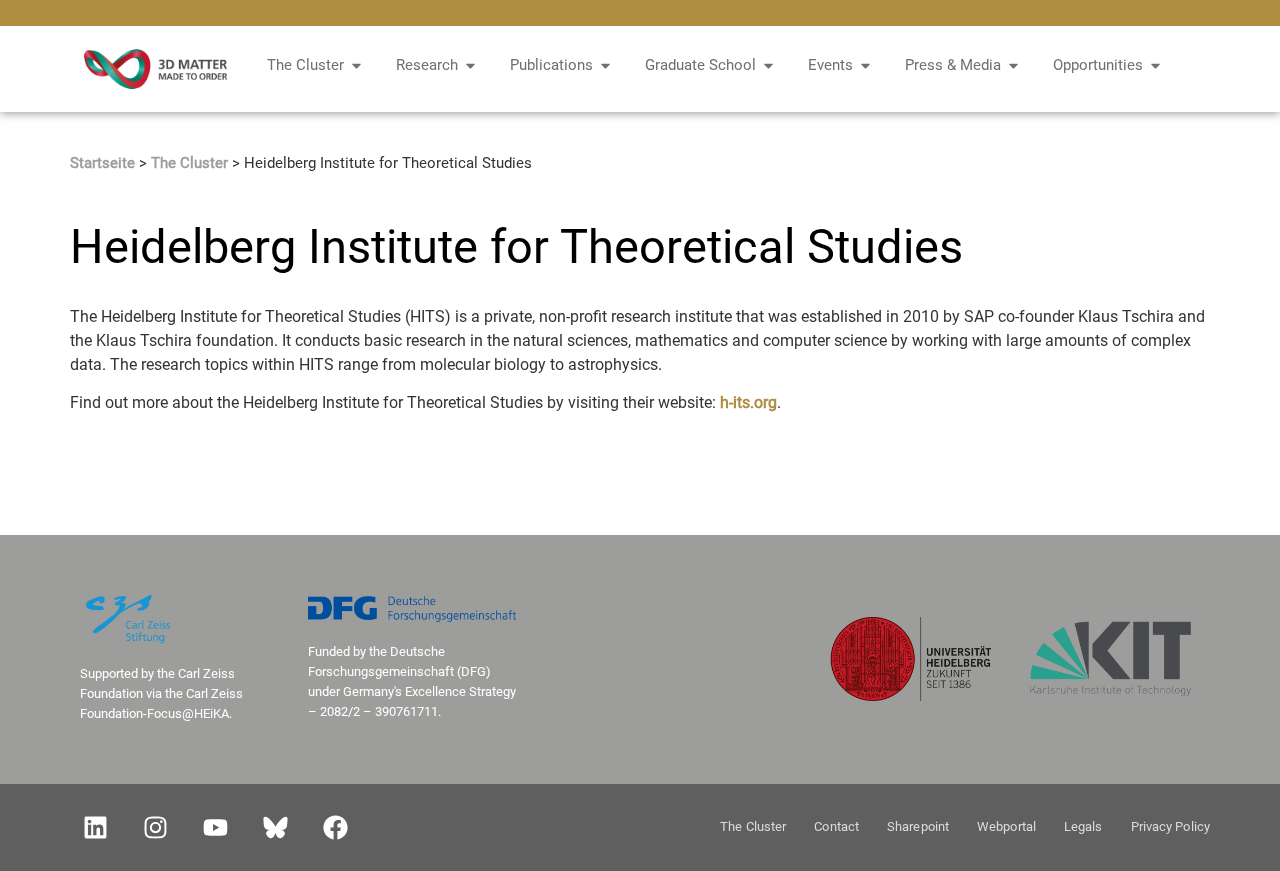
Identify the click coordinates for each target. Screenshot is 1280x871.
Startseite (102, 163)
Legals (1083, 826)
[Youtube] (215, 827)
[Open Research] (470, 65)
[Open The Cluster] (356, 65)
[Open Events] (865, 65)
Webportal (1006, 826)
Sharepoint (918, 826)
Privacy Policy (1170, 826)
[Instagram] (155, 827)
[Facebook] (335, 827)
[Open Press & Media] (1013, 65)
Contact (836, 826)
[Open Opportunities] (1155, 65)
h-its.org (748, 402)
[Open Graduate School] (768, 65)
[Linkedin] (95, 827)
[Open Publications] (605, 65)
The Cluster (189, 163)
